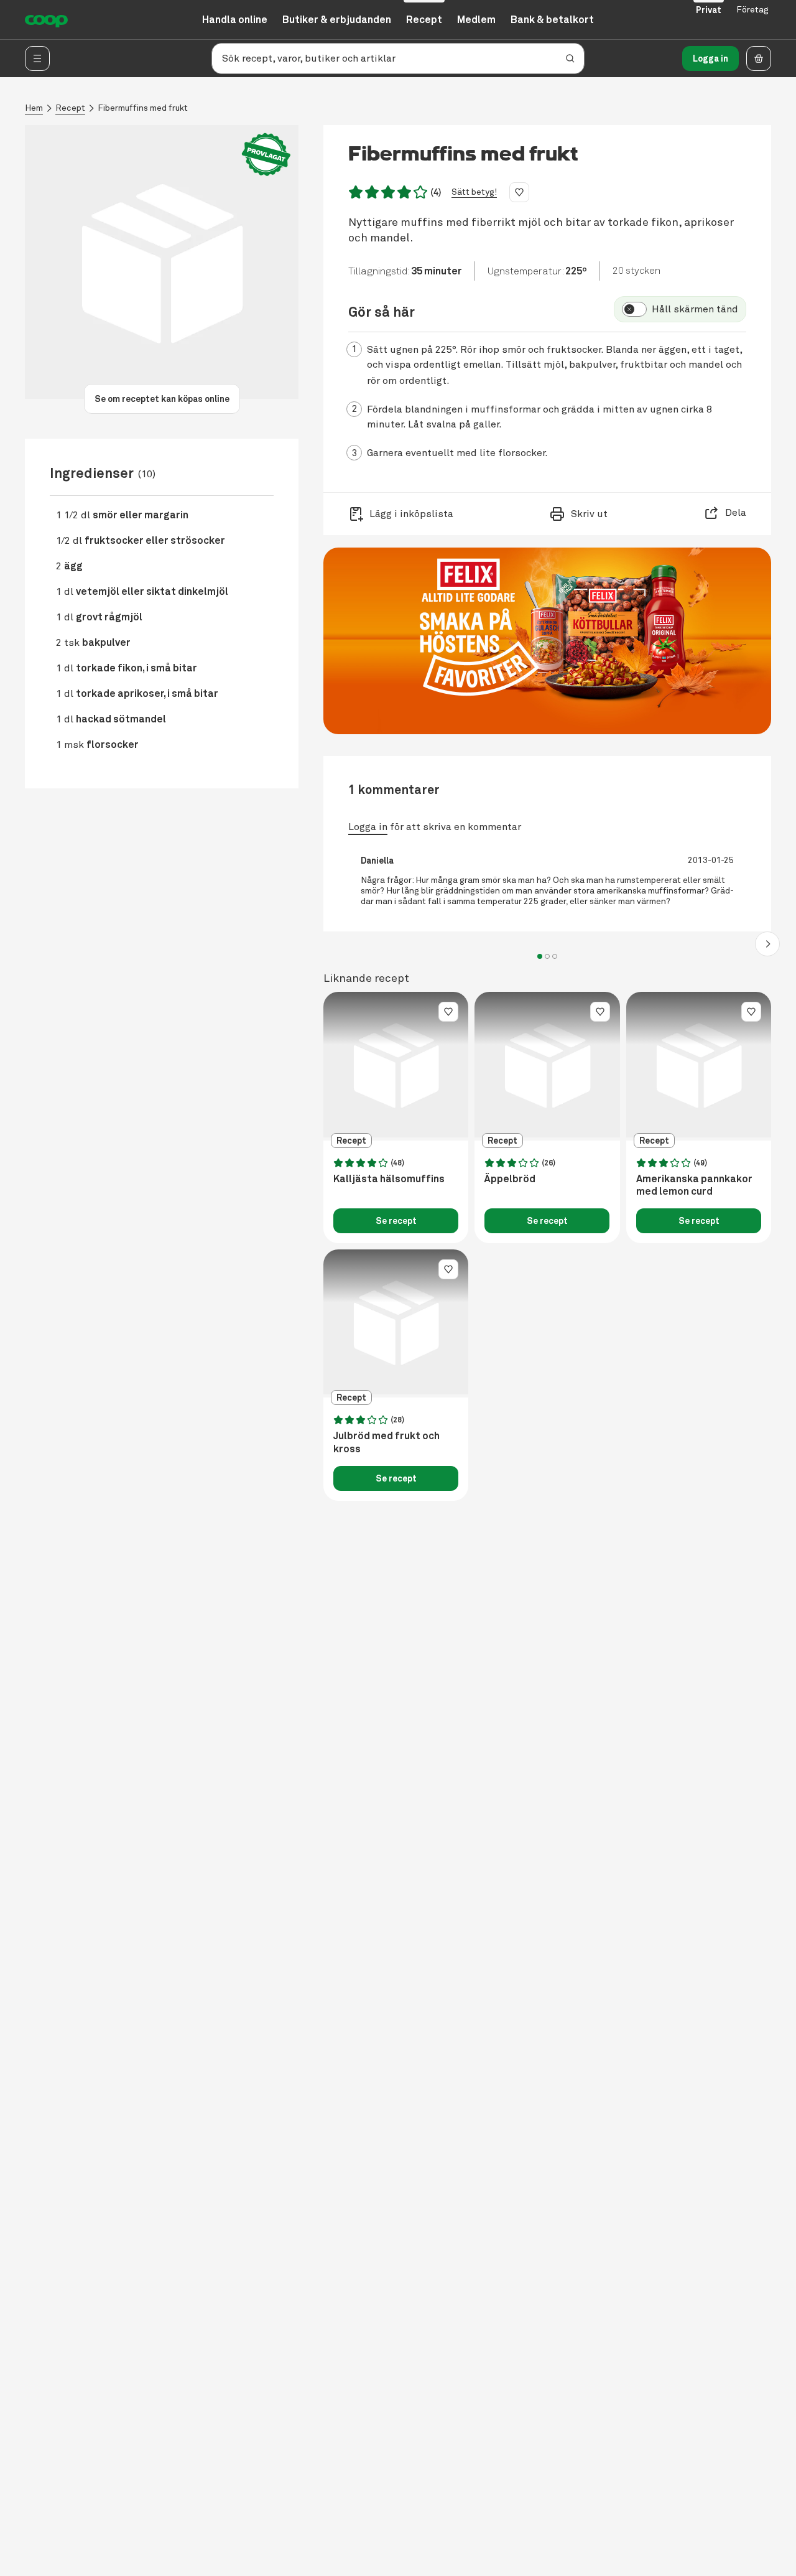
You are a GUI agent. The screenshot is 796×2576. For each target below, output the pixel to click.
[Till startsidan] (46, 20)
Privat (709, 10)
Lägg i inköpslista (411, 514)
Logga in (710, 58)
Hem (34, 108)
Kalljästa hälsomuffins (389, 1179)
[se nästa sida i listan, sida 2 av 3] (767, 944)
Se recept (396, 1221)
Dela (736, 513)
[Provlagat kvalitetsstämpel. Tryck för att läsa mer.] (266, 155)
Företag (752, 10)
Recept (70, 108)
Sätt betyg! (474, 192)
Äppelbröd (510, 1179)
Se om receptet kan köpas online (162, 399)
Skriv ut (589, 514)
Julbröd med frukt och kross (386, 1443)
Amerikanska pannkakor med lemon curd (694, 1186)
